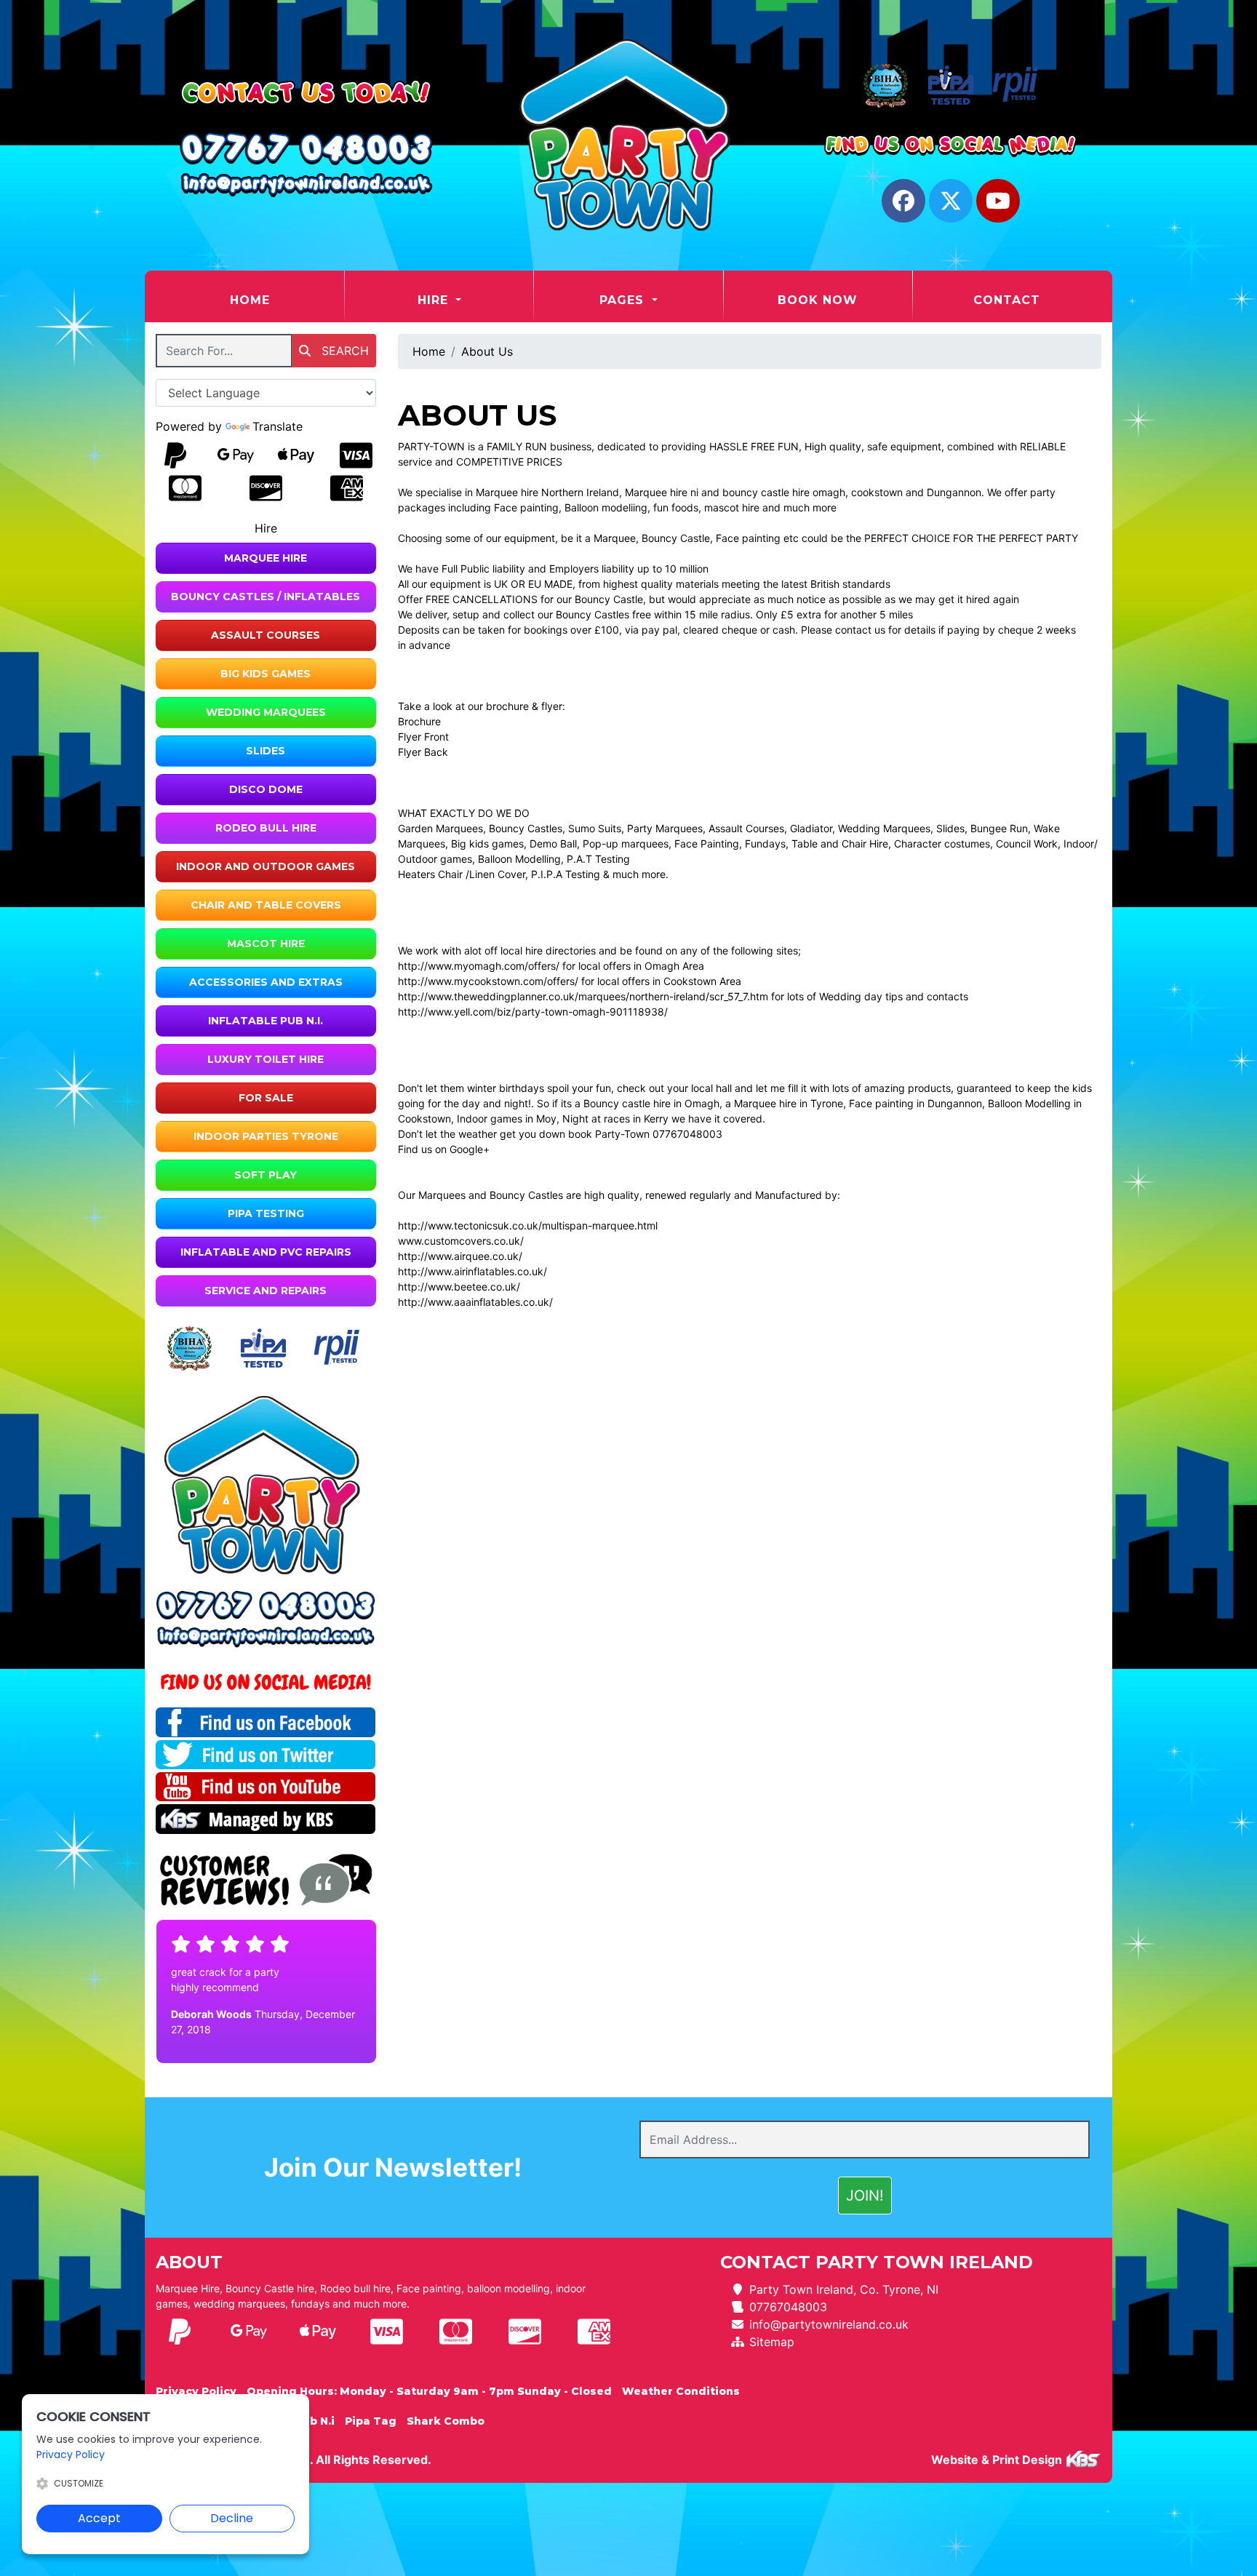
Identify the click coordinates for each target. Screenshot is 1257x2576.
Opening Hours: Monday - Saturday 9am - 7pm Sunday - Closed (429, 2391)
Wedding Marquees (266, 712)
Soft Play (266, 1175)
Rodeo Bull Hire (266, 828)
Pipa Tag (371, 2421)
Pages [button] (624, 300)
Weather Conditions (681, 2391)
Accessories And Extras (266, 982)
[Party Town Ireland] (628, 135)
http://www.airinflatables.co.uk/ (472, 1271)
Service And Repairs (266, 1291)
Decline (232, 2518)
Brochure (419, 721)
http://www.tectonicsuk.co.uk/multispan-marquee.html (528, 1225)
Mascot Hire (266, 944)
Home (286, 300)
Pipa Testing (266, 1213)
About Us (487, 351)
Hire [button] (435, 300)
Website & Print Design (998, 2460)
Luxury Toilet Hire (266, 1059)
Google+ (470, 1149)
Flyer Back (423, 752)
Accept (99, 2518)
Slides (266, 751)
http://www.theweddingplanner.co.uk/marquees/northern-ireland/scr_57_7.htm (583, 996)
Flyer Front (425, 737)
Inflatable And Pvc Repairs (266, 1252)
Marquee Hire (266, 558)
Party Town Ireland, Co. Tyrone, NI (844, 2289)
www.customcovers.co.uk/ (461, 1241)
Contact (1007, 300)
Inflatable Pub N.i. (266, 1021)
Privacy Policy (196, 2391)
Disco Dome (266, 789)
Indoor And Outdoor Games (266, 866)
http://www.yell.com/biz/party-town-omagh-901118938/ (533, 1012)
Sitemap (772, 2342)
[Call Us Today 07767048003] (266, 1606)
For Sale (266, 1098)
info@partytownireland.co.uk (829, 2324)
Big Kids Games (266, 674)
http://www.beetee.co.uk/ (459, 1287)
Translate (278, 426)
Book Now (818, 300)
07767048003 (788, 2307)
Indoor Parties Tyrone (266, 1136)
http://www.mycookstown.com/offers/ (488, 981)
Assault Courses (266, 635)
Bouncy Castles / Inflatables (266, 597)
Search (343, 351)
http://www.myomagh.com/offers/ (479, 966)
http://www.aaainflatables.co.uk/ (475, 1302)
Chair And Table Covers (266, 905)
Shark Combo (446, 2421)
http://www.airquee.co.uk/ (460, 1256)
